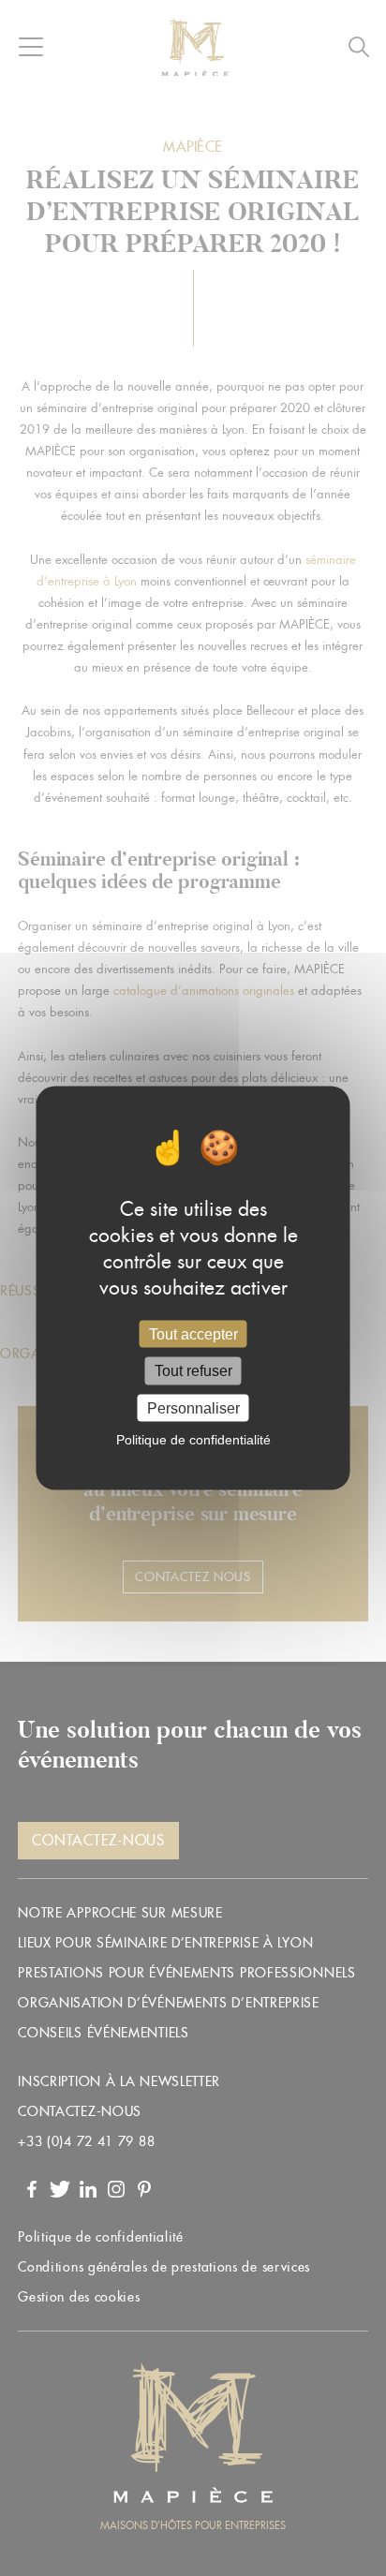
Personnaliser (193, 1407)
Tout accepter (193, 1334)
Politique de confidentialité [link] (193, 1439)
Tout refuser (193, 1371)
